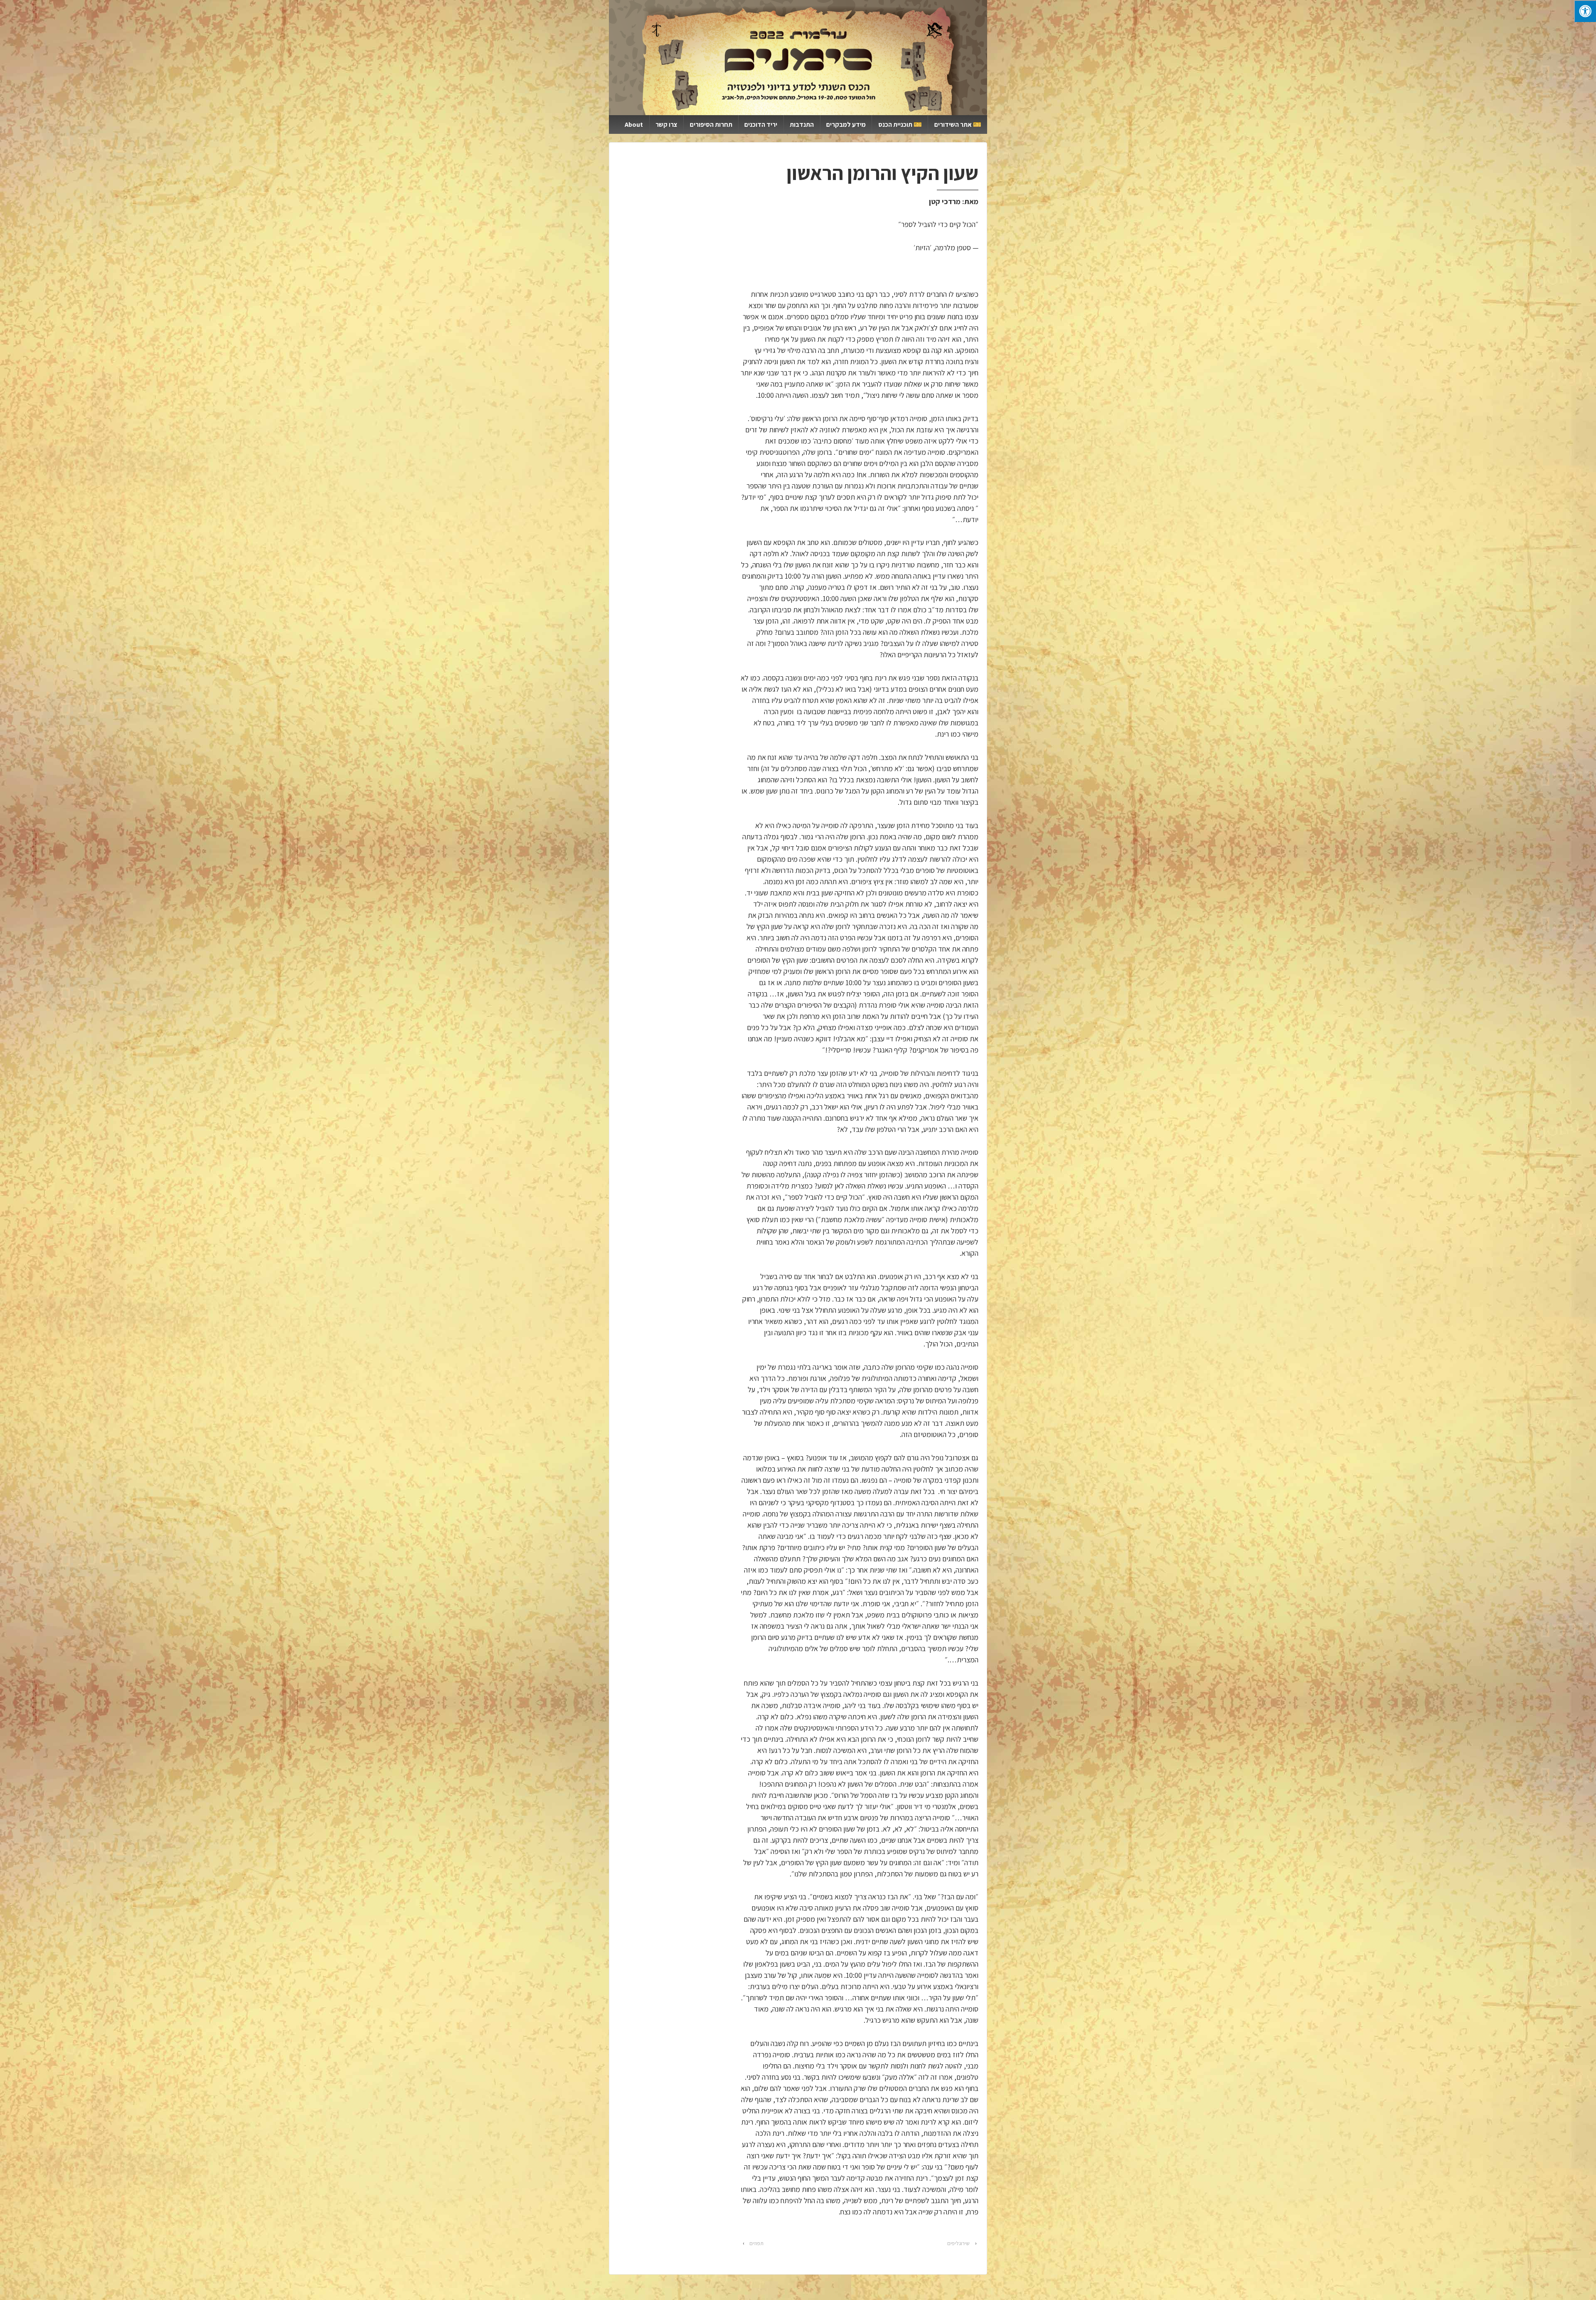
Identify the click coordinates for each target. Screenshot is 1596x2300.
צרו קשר (666, 124)
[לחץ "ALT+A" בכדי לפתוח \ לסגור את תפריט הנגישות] (1585, 11)
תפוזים (756, 2243)
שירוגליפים (958, 2243)
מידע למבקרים (846, 124)
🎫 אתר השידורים (958, 124)
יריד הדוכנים (761, 124)
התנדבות (802, 124)
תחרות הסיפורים (711, 124)
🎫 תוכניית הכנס (900, 124)
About (634, 124)
